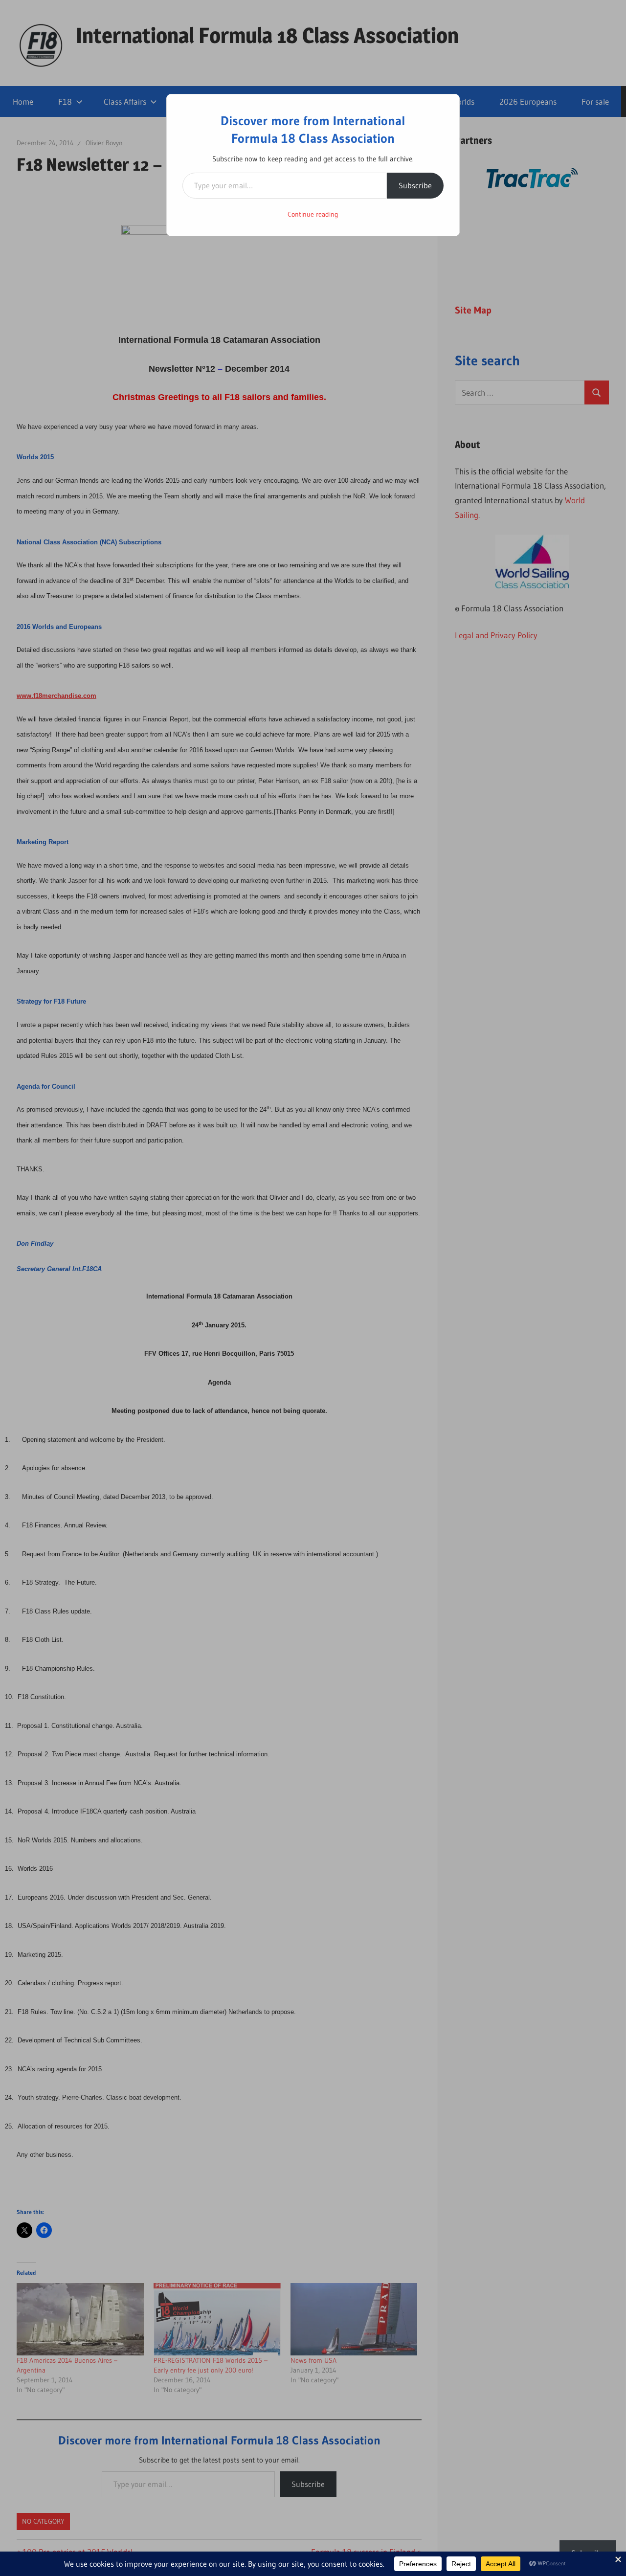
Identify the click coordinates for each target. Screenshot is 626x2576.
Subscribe (415, 185)
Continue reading (313, 214)
